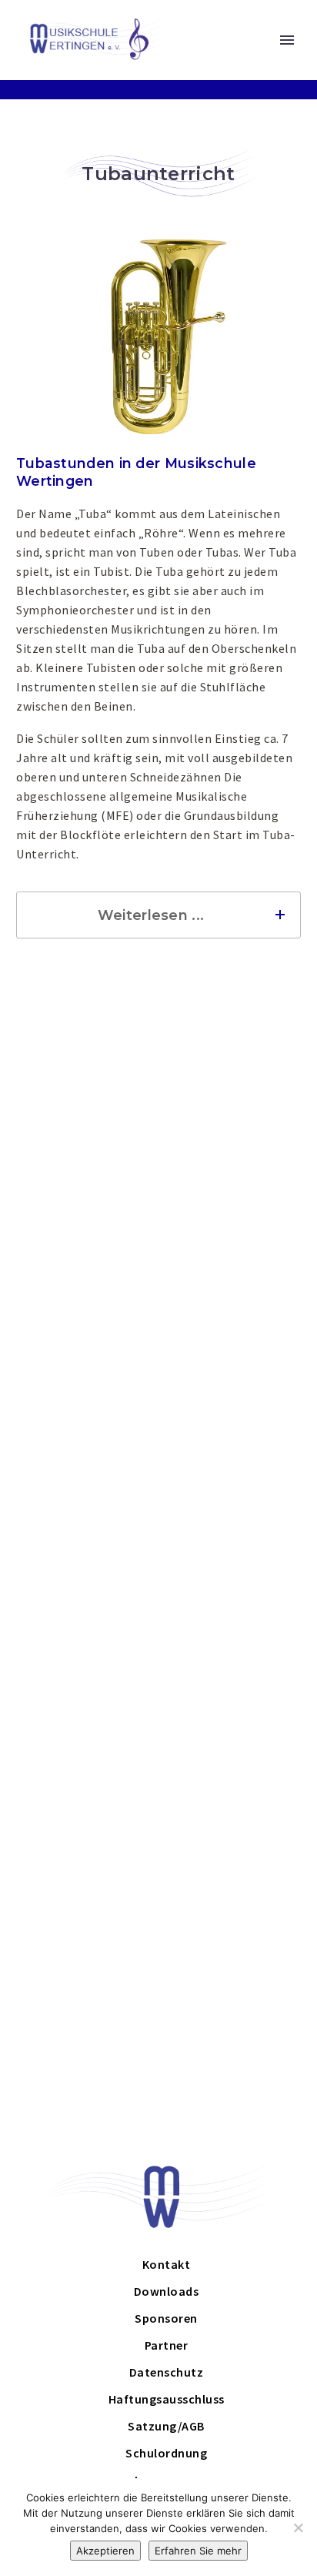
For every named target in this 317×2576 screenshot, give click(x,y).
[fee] (229, 1460)
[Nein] (298, 2527)
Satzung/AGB (166, 2426)
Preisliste (40, 1530)
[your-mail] (86, 1348)
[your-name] (86, 1233)
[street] (229, 1271)
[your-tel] (229, 1348)
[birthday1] (86, 1271)
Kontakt (167, 2264)
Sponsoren (166, 2318)
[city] (229, 1310)
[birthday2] (229, 1422)
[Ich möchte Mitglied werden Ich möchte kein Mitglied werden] (86, 1462)
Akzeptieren (105, 2551)
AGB (184, 1828)
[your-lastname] (229, 1233)
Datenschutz (238, 1828)
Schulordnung (78, 1854)
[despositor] (229, 1631)
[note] (159, 1774)
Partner (167, 2345)
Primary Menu (287, 40)
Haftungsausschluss (167, 2399)
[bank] (86, 1631)
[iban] (159, 1592)
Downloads (167, 2291)
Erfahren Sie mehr (198, 2551)
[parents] (86, 1422)
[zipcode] (86, 1310)
